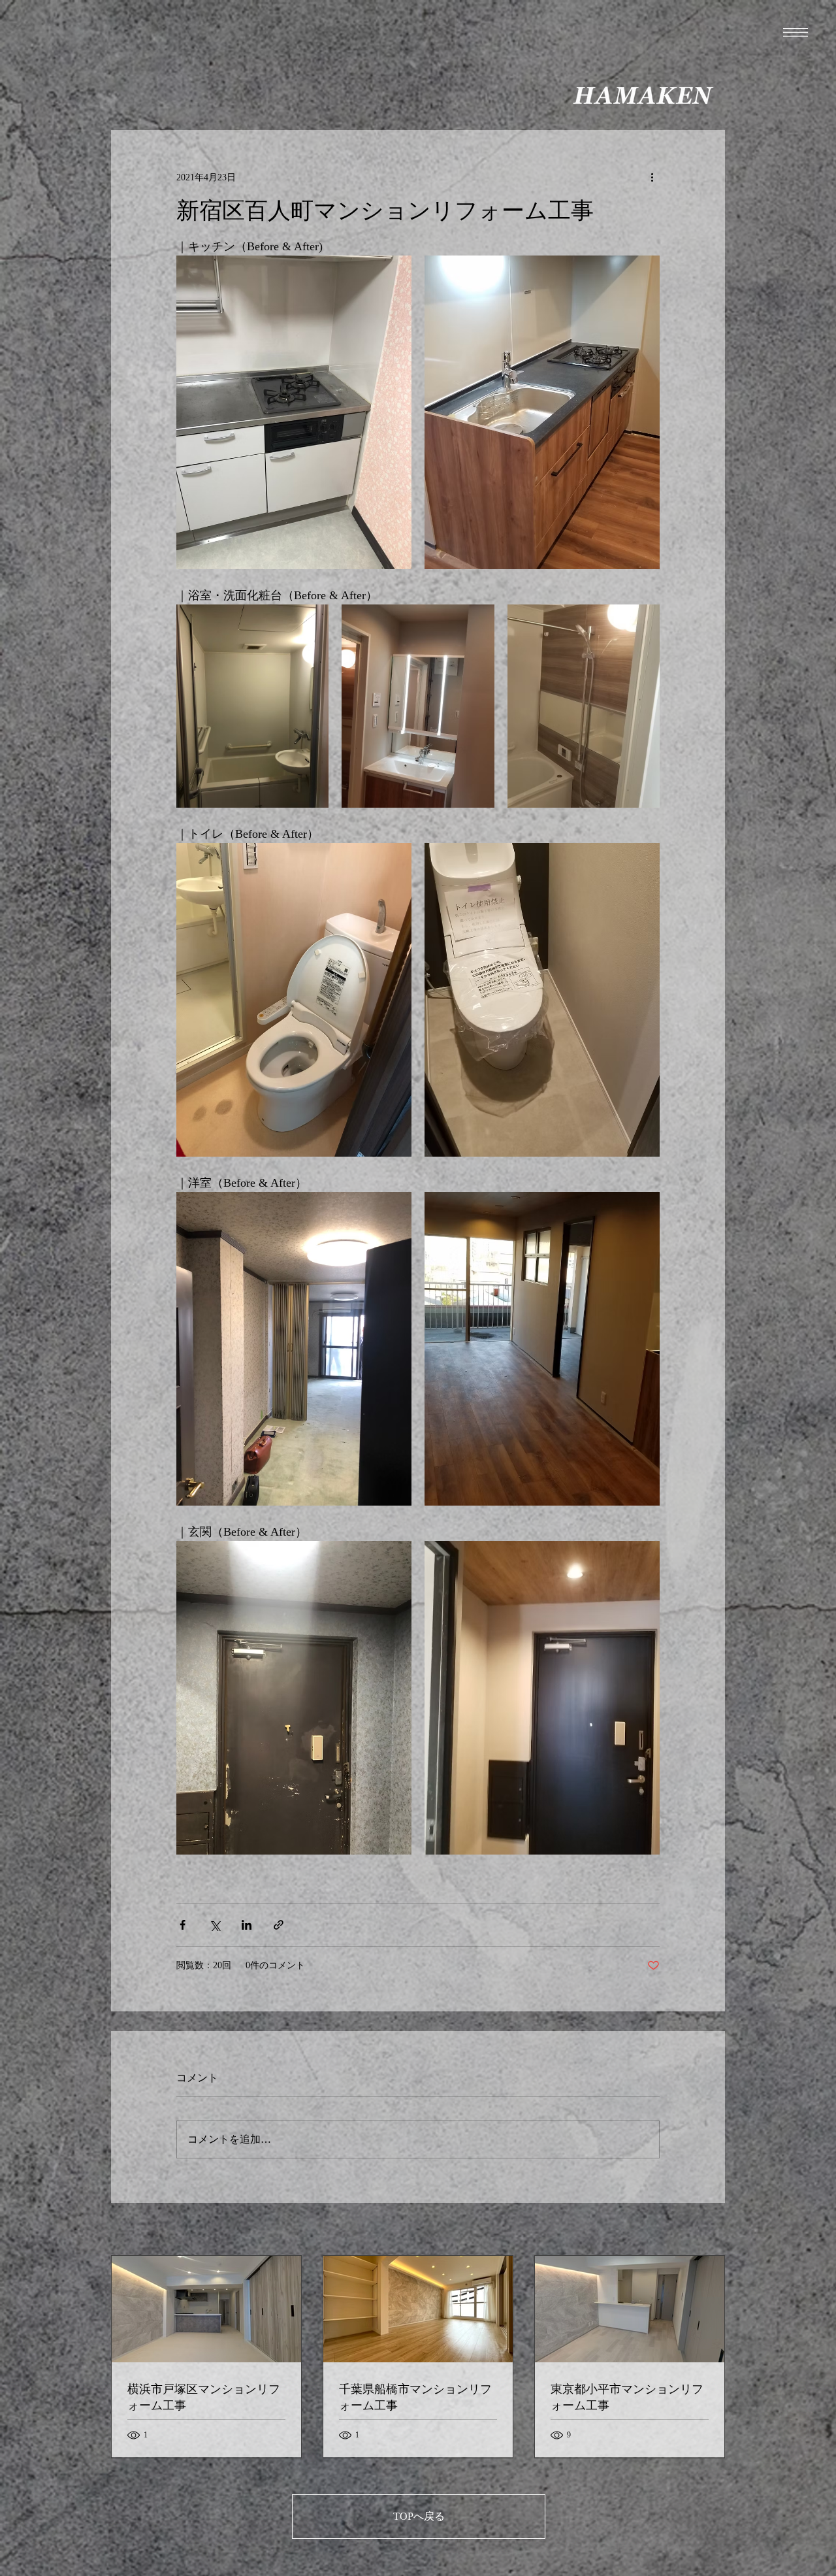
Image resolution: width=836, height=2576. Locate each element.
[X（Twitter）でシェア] (215, 1925)
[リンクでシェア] (279, 1925)
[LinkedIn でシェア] (247, 1925)
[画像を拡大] (294, 412)
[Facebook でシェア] (183, 1925)
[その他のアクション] (652, 177)
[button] (796, 32)
